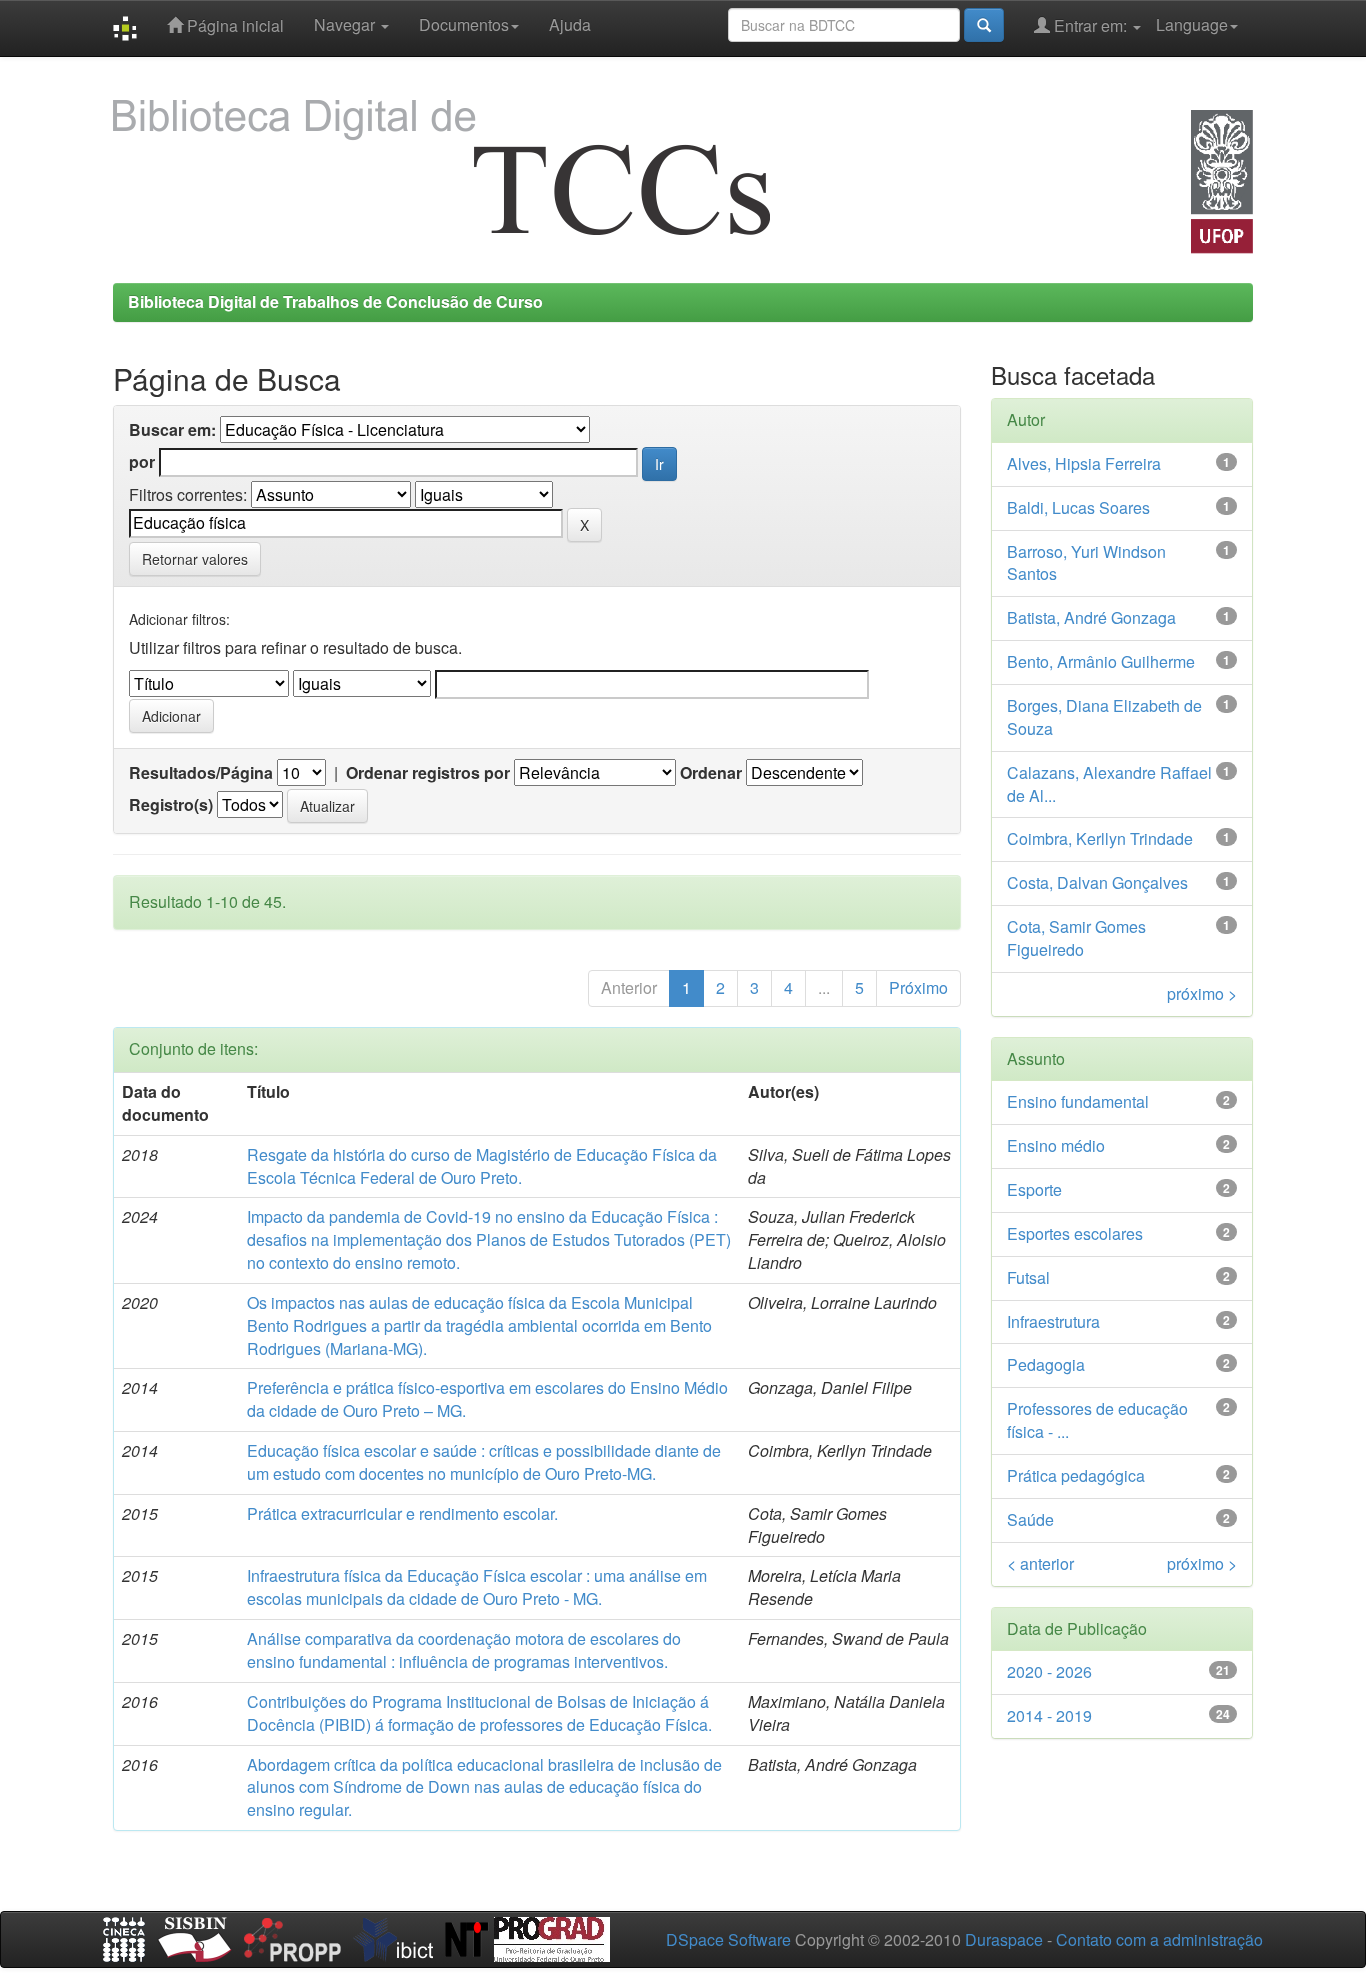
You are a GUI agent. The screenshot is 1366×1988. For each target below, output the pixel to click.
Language (1192, 24)
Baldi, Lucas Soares (1078, 507)
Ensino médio (1056, 1145)
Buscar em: (172, 430)
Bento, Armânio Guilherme (1101, 661)
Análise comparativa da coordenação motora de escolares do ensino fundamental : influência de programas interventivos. (464, 1650)
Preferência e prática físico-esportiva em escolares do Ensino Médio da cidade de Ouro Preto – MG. (487, 1399)
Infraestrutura (1053, 1321)
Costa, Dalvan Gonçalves (1097, 882)
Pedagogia (1046, 1364)
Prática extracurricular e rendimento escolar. (402, 1513)
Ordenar (711, 773)
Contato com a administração (1159, 1939)
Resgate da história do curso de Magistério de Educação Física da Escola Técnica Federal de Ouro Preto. (482, 1166)
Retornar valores (195, 559)
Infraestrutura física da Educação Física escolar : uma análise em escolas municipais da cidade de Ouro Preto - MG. (477, 1587)
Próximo (918, 987)
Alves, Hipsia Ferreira (1084, 463)
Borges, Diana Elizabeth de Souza (1104, 717)
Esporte (1034, 1189)
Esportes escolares (1075, 1233)
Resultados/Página (201, 773)
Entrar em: (1090, 25)
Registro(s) (171, 805)
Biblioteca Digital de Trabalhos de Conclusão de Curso (335, 301)
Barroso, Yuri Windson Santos (1086, 563)
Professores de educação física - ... (1097, 1420)
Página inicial (233, 25)
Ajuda (570, 24)
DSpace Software (728, 1939)
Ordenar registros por (428, 773)
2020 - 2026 (1049, 1671)
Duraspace (1004, 1939)
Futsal (1028, 1277)
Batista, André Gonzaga (1091, 617)
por (142, 462)
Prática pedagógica (1076, 1475)
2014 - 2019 (1049, 1715)
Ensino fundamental (1078, 1101)
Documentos (464, 24)
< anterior (1040, 1564)
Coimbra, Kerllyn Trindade (1100, 838)
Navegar (346, 24)
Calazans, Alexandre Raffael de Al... (1109, 784)
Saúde (1030, 1519)
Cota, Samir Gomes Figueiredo (1076, 938)
